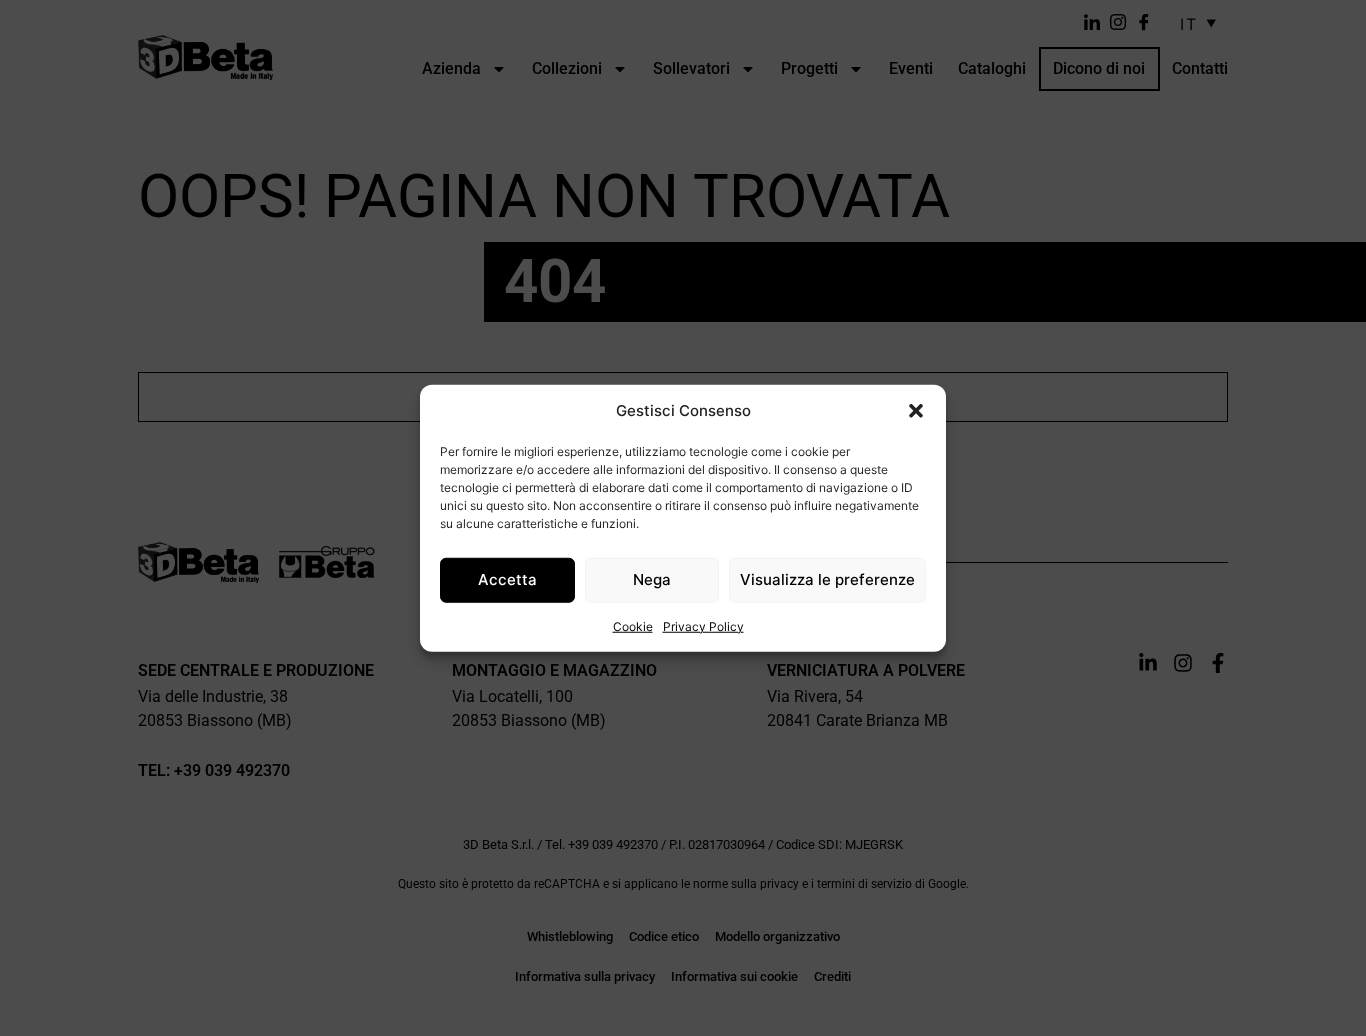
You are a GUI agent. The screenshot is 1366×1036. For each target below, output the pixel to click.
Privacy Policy (703, 625)
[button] (916, 411)
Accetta (507, 579)
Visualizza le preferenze (827, 579)
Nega (652, 579)
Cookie (633, 625)
